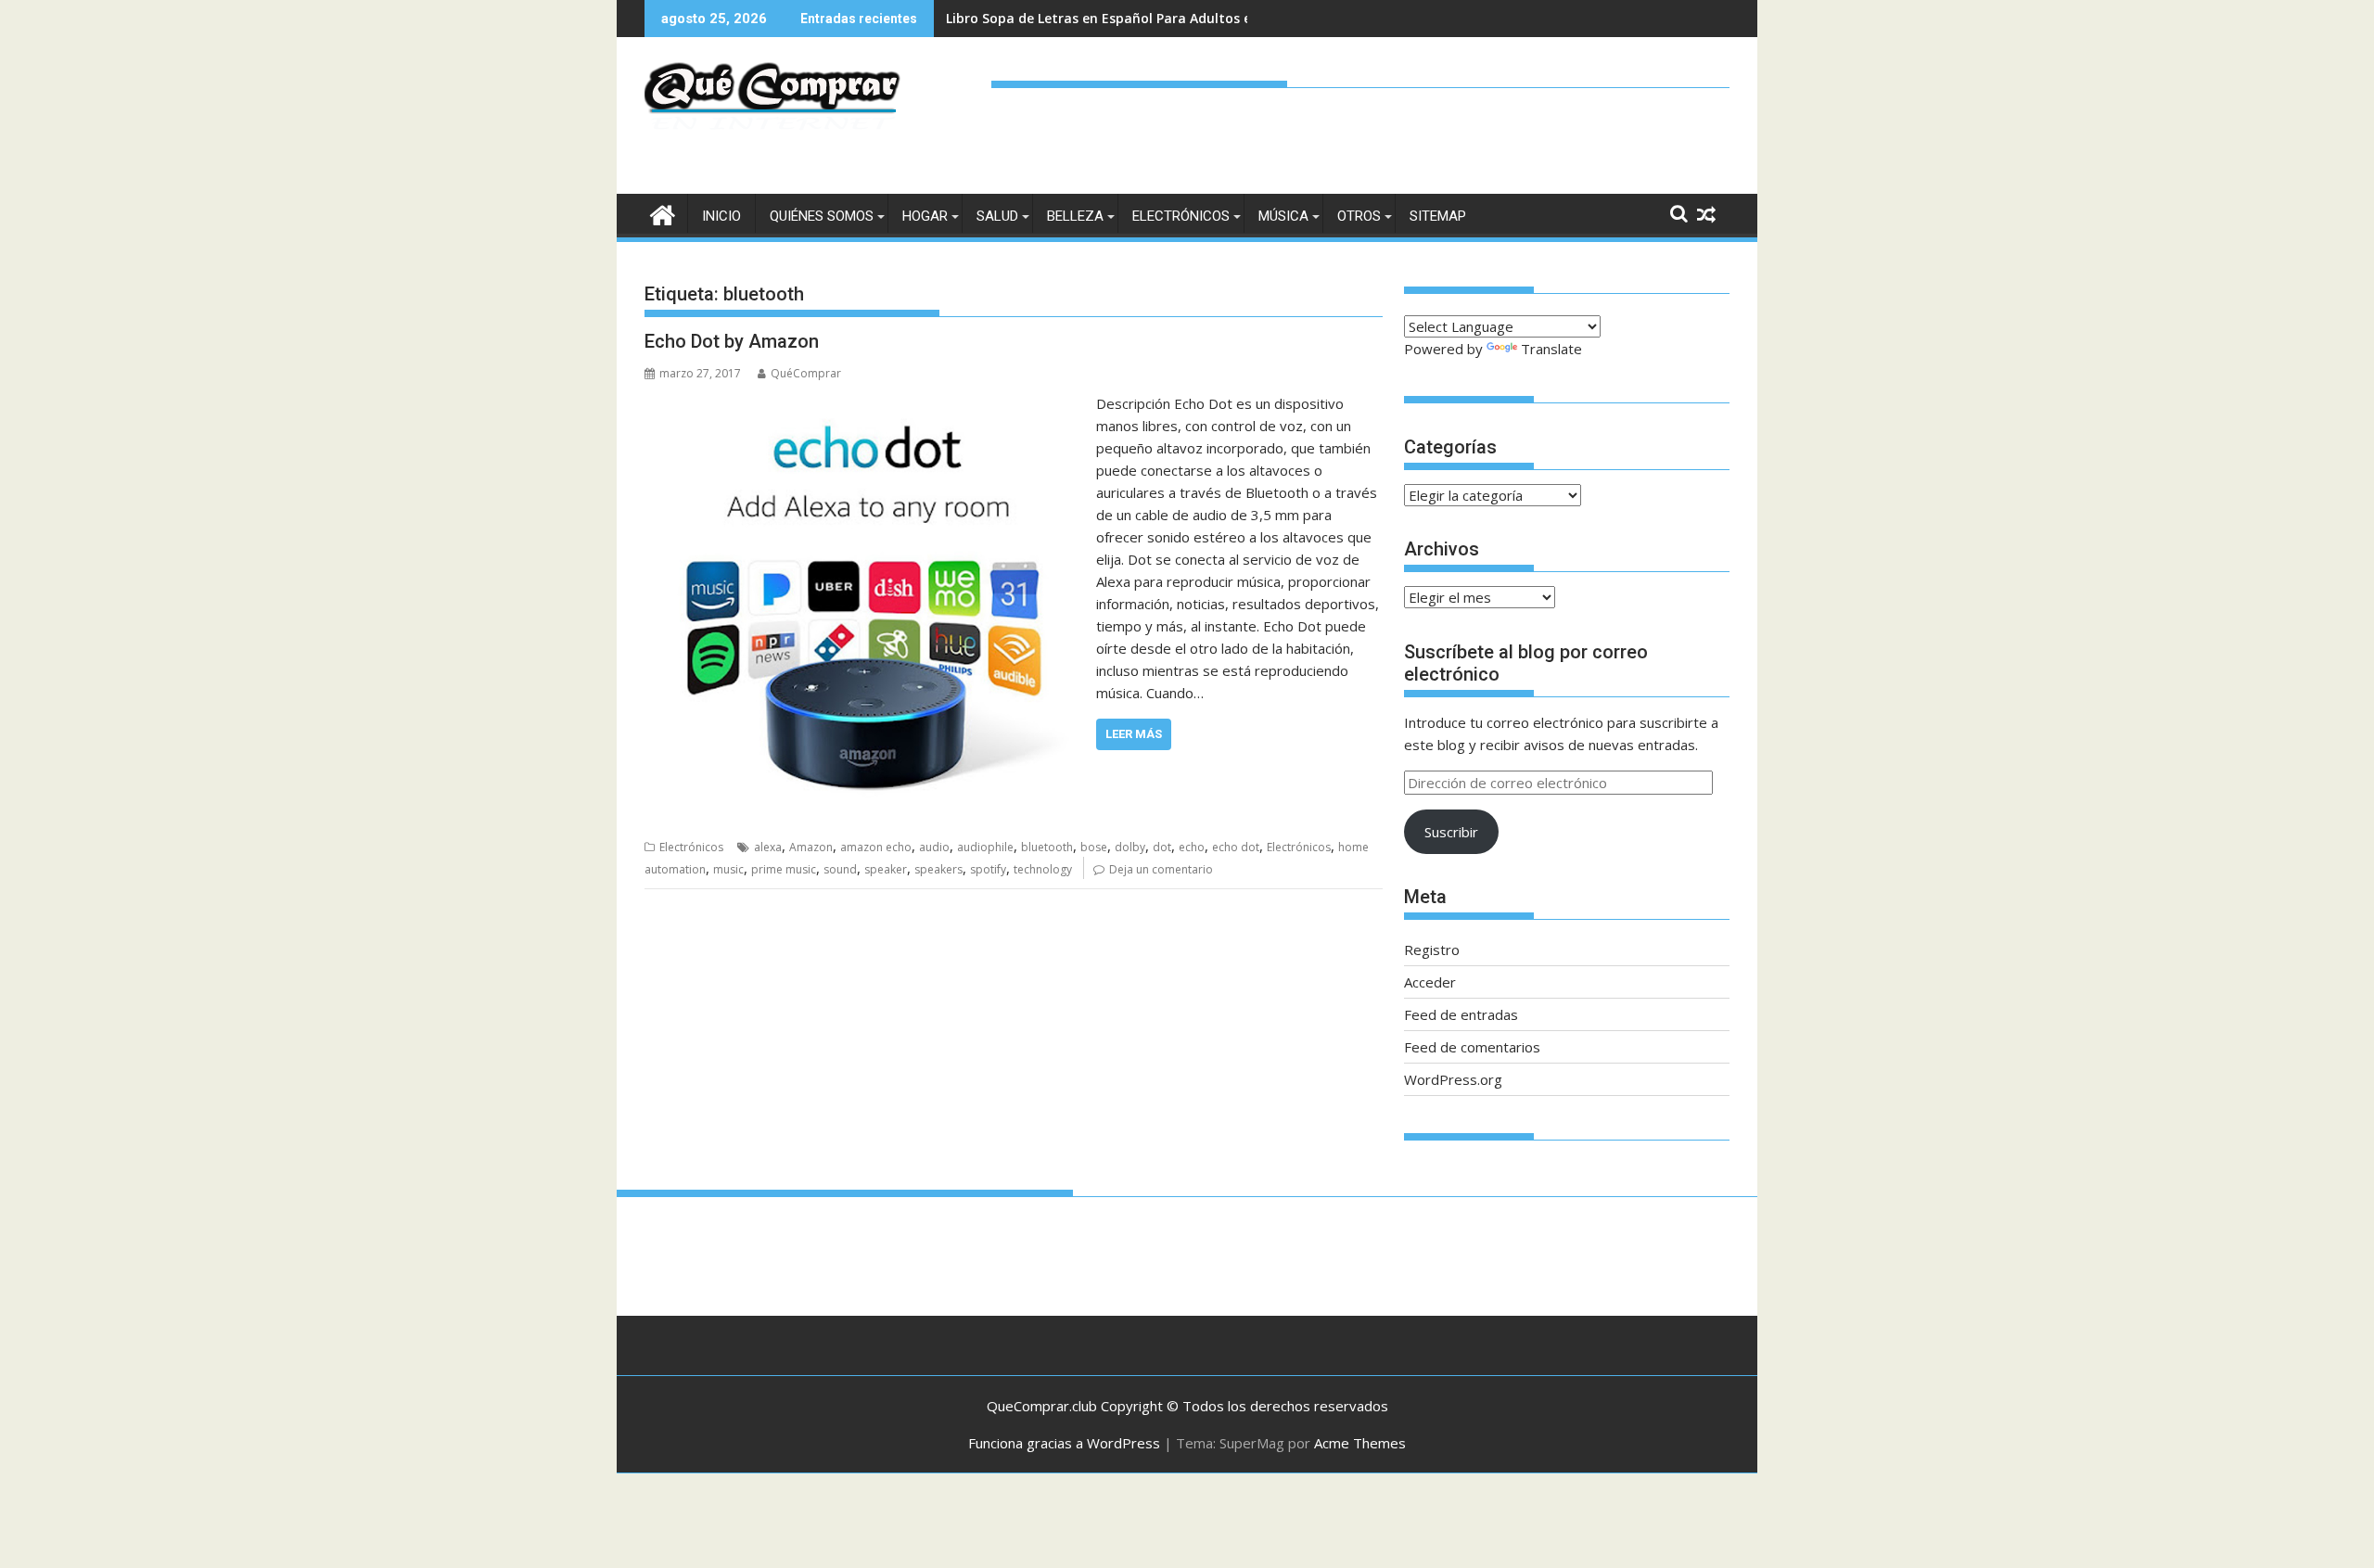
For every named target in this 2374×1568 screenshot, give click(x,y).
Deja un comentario (1161, 869)
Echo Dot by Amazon (732, 341)
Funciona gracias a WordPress (1064, 1443)
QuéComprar (806, 373)
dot (1162, 847)
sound (840, 869)
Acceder (1430, 982)
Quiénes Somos (822, 216)
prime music (784, 869)
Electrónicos (1181, 216)
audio (934, 847)
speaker (886, 869)
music (728, 869)
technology (1043, 869)
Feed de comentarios (1472, 1047)
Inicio (721, 216)
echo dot (1236, 847)
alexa (768, 847)
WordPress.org (1453, 1079)
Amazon (811, 847)
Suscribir (1451, 832)
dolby (1130, 847)
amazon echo (876, 847)
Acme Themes (1360, 1443)
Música (1283, 216)
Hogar (925, 216)
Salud (997, 216)
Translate (1551, 349)
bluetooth (1047, 847)
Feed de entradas (1461, 1014)
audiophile (985, 847)
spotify (988, 869)
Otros (1359, 216)
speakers (938, 869)
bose (1094, 847)
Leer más (1134, 734)
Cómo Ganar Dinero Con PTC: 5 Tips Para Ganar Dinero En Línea (1152, 18)
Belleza (1075, 216)
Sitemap (1438, 216)
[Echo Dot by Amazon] (866, 403)
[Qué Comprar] (663, 213)
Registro (1432, 950)
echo (1192, 847)
